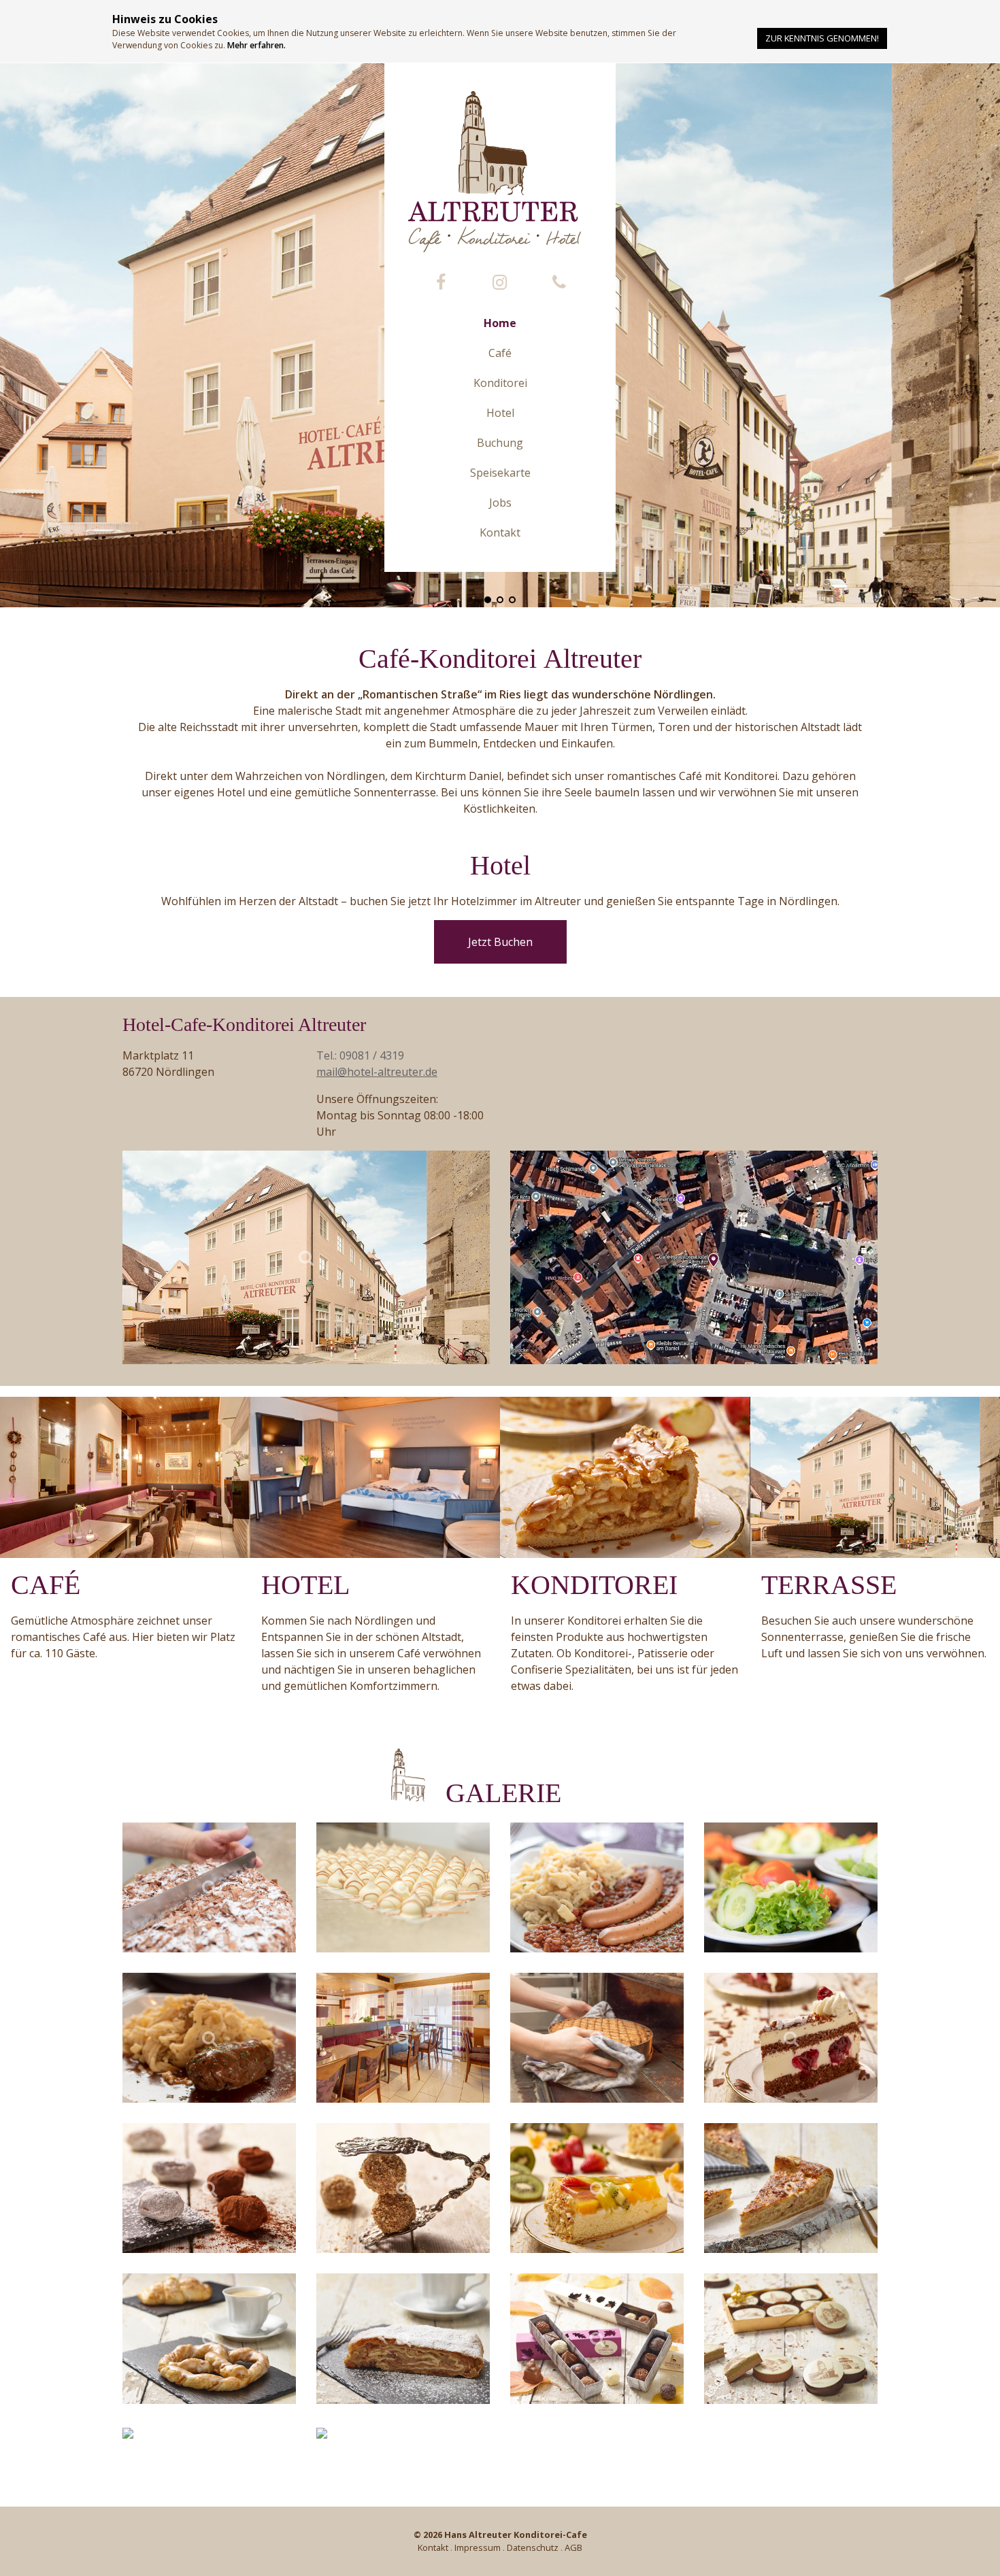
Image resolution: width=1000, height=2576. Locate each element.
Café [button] (500, 353)
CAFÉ (46, 1585)
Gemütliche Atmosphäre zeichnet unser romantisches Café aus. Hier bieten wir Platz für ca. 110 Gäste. (123, 1637)
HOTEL (305, 1585)
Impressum (478, 2547)
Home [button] (500, 323)
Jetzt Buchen (500, 942)
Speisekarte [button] (500, 473)
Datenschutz (533, 2547)
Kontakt (433, 2547)
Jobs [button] (500, 503)
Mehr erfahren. (256, 45)
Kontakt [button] (500, 532)
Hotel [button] (500, 413)
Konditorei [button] (500, 383)
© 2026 (500, 2535)
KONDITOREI (594, 1585)
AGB (573, 2547)
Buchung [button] (500, 443)
